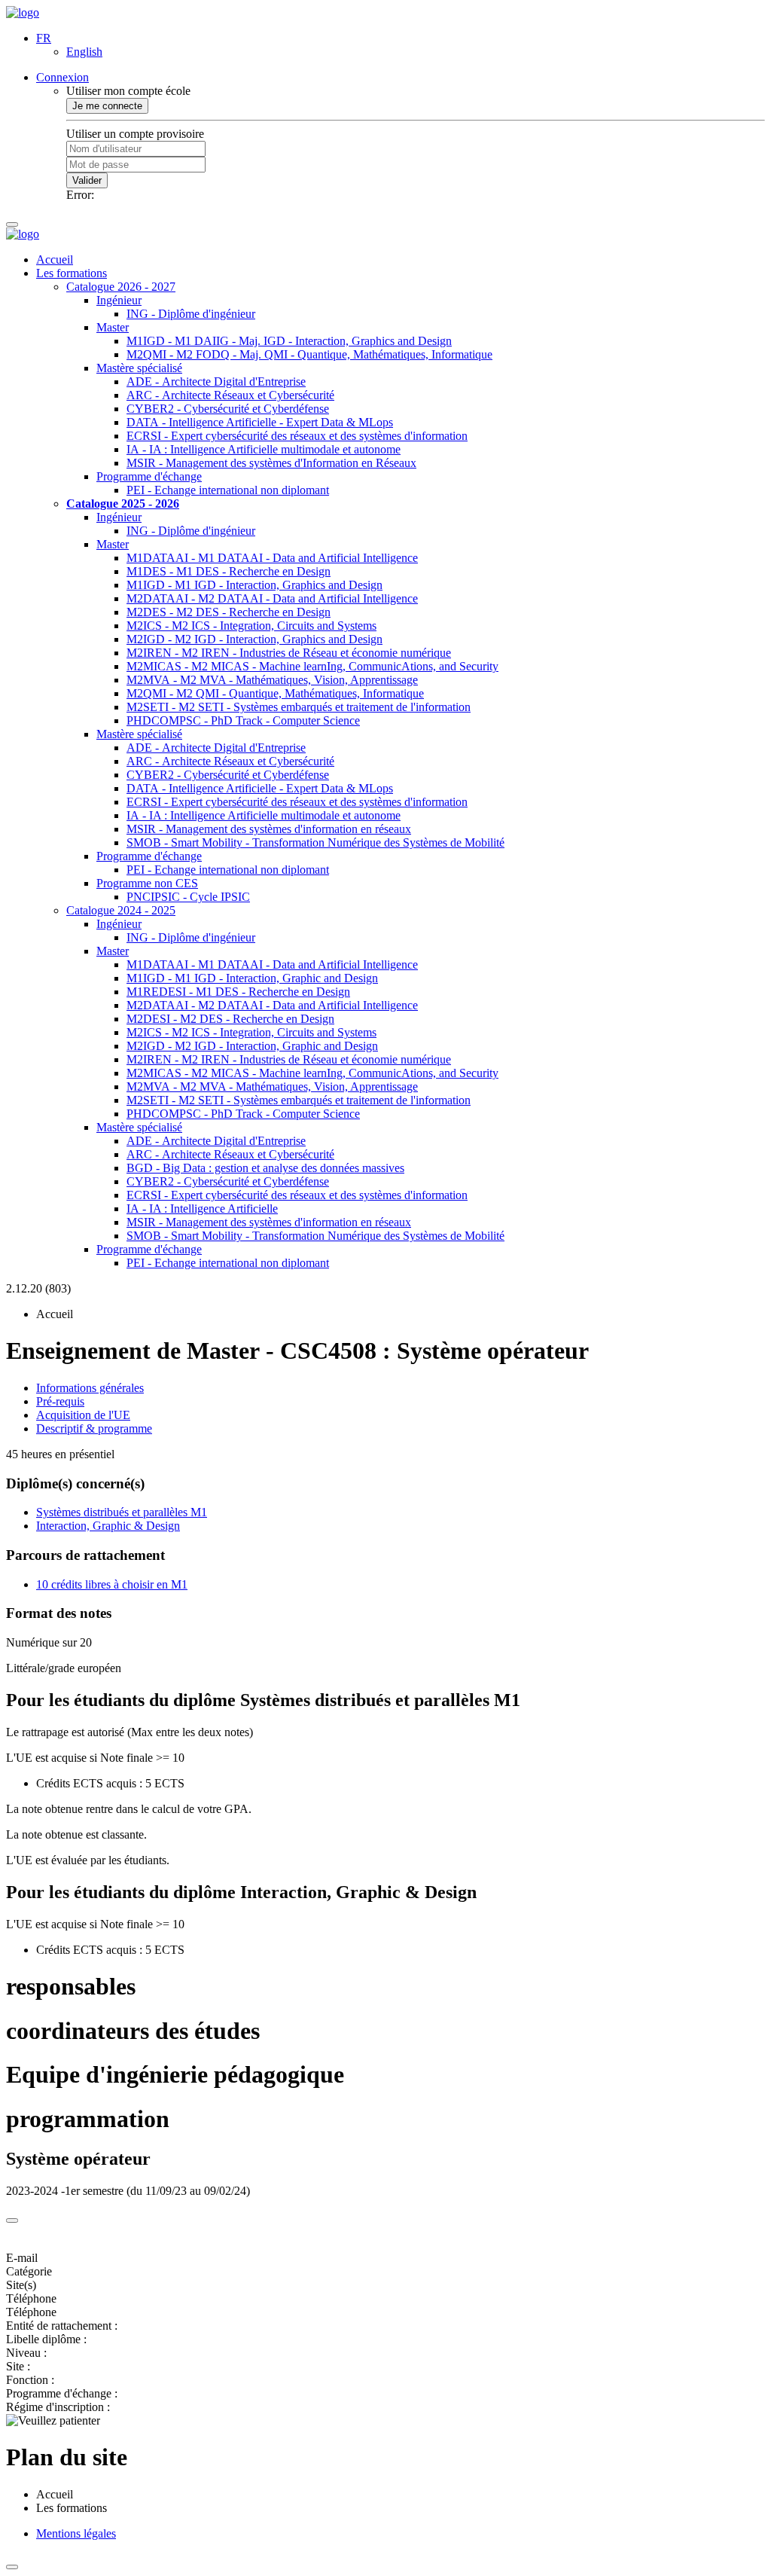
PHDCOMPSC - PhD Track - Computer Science (243, 720)
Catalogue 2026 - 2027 (121, 287)
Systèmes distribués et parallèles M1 (122, 1512)
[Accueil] (23, 12)
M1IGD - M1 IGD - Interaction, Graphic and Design (252, 978)
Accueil (55, 259)
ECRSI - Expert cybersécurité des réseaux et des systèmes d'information (297, 436)
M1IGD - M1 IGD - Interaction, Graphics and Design (254, 585)
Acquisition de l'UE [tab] (83, 1415)
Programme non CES (147, 883)
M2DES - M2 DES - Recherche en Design (229, 612)
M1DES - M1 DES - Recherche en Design (229, 571)
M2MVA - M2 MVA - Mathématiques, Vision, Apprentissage (272, 680)
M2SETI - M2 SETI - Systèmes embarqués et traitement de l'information (299, 707)
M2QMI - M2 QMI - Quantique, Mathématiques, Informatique (275, 693)
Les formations (72, 273)
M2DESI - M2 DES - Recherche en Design (230, 1019)
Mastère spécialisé (139, 368)
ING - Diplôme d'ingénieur (191, 314)
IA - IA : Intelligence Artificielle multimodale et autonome (264, 449)
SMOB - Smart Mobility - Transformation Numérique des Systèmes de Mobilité (315, 842)
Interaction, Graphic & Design (108, 1526)
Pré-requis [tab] (60, 1401)
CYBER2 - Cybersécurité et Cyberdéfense (228, 409)
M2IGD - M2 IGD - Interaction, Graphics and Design (254, 639)
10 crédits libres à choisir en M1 (112, 1584)
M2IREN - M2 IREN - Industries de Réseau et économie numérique (289, 653)
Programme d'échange (149, 476)
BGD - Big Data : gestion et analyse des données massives (265, 1168)
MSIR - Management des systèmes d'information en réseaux (269, 829)
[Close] (12, 2220)
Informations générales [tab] (90, 1388)
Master (113, 327)
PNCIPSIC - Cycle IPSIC (188, 897)
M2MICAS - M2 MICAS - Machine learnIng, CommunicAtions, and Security (312, 666)
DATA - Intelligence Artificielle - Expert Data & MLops (260, 422)
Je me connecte (107, 106)
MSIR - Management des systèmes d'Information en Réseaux (271, 463)
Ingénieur (119, 300)
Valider (87, 180)
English (84, 52)
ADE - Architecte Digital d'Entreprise (216, 382)
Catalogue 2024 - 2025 (121, 910)
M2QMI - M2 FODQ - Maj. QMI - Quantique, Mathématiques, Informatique (309, 354)
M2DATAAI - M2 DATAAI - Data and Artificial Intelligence (272, 598)
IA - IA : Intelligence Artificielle (202, 1209)
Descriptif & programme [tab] (94, 1428)
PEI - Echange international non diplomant (228, 490)
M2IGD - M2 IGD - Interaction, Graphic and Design (252, 1046)
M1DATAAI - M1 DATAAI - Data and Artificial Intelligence (272, 558)
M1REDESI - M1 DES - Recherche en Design (238, 992)
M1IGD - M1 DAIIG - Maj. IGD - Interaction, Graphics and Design (289, 341)
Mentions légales (76, 2533)
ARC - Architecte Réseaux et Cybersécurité (230, 395)
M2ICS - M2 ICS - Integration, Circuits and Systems (251, 626)
